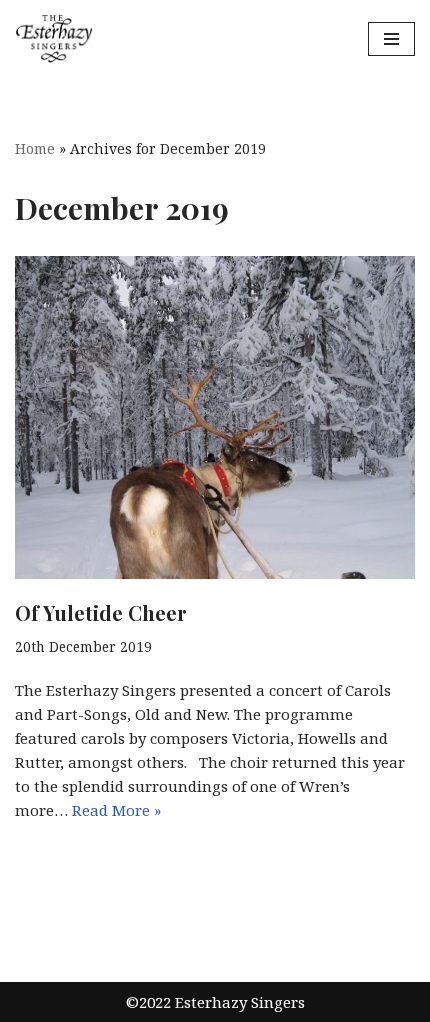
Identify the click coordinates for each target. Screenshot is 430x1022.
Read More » (116, 810)
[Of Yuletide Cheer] (215, 417)
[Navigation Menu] (391, 39)
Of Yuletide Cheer (101, 612)
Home (35, 148)
